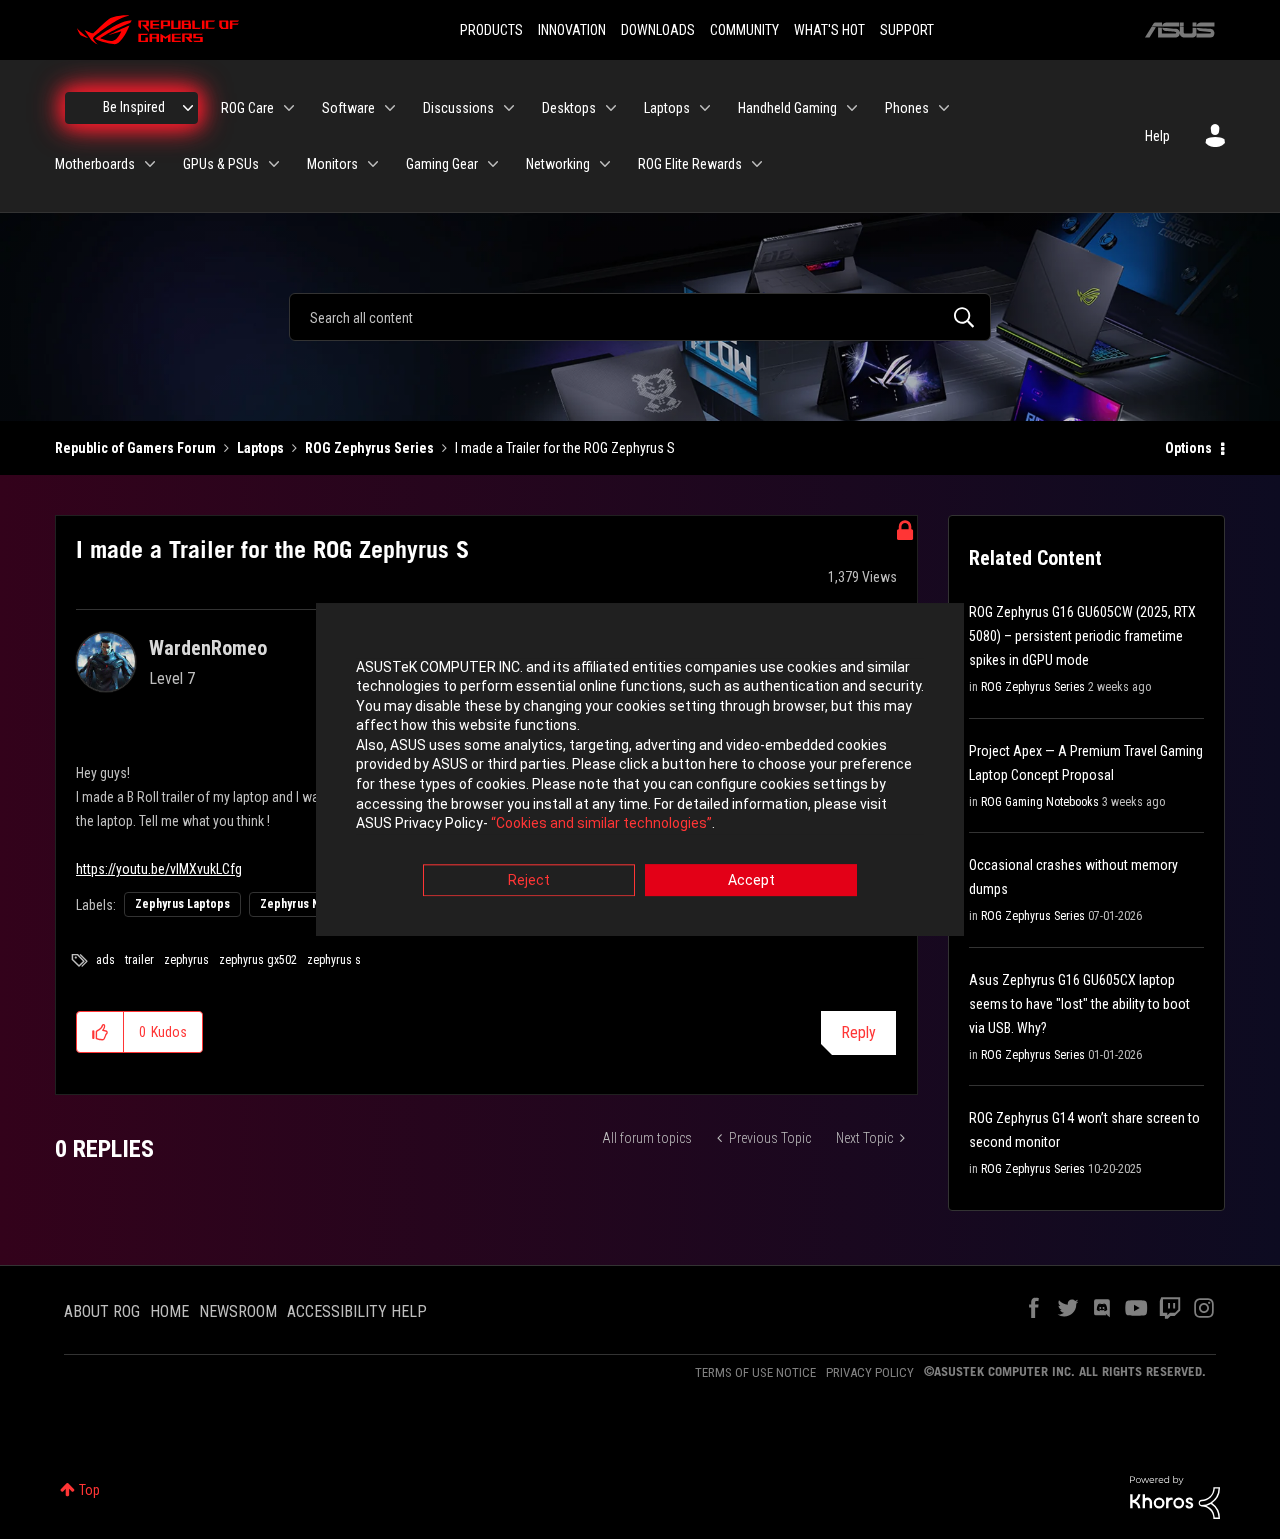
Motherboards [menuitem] (95, 164)
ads (105, 960)
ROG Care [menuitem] (247, 108)
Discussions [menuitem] (458, 108)
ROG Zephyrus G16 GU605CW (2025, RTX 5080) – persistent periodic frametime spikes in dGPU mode (1082, 636)
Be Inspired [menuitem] (134, 107)
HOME (169, 1311)
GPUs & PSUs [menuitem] (221, 164)
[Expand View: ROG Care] (289, 108)
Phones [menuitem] (907, 108)
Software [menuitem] (348, 108)
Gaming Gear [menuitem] (442, 164)
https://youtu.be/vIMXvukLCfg (159, 869)
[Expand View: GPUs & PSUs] (274, 164)
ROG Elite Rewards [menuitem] (690, 164)
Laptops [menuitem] (667, 108)
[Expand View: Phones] (944, 108)
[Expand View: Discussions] (509, 108)
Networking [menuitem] (558, 164)
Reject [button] (529, 880)
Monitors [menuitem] (332, 164)
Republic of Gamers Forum (135, 448)
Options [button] (1188, 448)
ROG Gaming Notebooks (1040, 802)
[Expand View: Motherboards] (150, 164)
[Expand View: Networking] (605, 164)
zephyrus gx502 (258, 960)
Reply (858, 1032)
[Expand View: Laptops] (705, 108)
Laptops (260, 448)
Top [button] (89, 1490)
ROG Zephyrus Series (369, 448)
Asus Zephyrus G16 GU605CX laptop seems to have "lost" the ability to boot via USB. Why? (1079, 1004)
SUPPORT (907, 30)
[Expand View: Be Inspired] (188, 108)
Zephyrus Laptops (182, 904)
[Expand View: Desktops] (611, 108)
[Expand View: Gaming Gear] (493, 164)
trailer (139, 960)
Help (1157, 136)
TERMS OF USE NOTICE (755, 1372)
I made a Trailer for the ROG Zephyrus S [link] (565, 448)
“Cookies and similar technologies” (601, 824)
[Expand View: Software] (390, 108)
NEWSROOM (238, 1311)
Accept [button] (751, 880)
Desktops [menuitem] (569, 108)
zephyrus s (334, 960)
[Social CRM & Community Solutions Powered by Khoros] (1175, 1496)
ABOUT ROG (102, 1311)
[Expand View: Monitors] (373, 164)
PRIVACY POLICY (870, 1372)
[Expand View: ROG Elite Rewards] (757, 164)
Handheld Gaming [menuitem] (787, 108)
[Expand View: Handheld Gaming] (852, 108)
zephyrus (186, 960)
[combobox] (640, 317)
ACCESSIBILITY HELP (357, 1311)
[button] (100, 1032)
